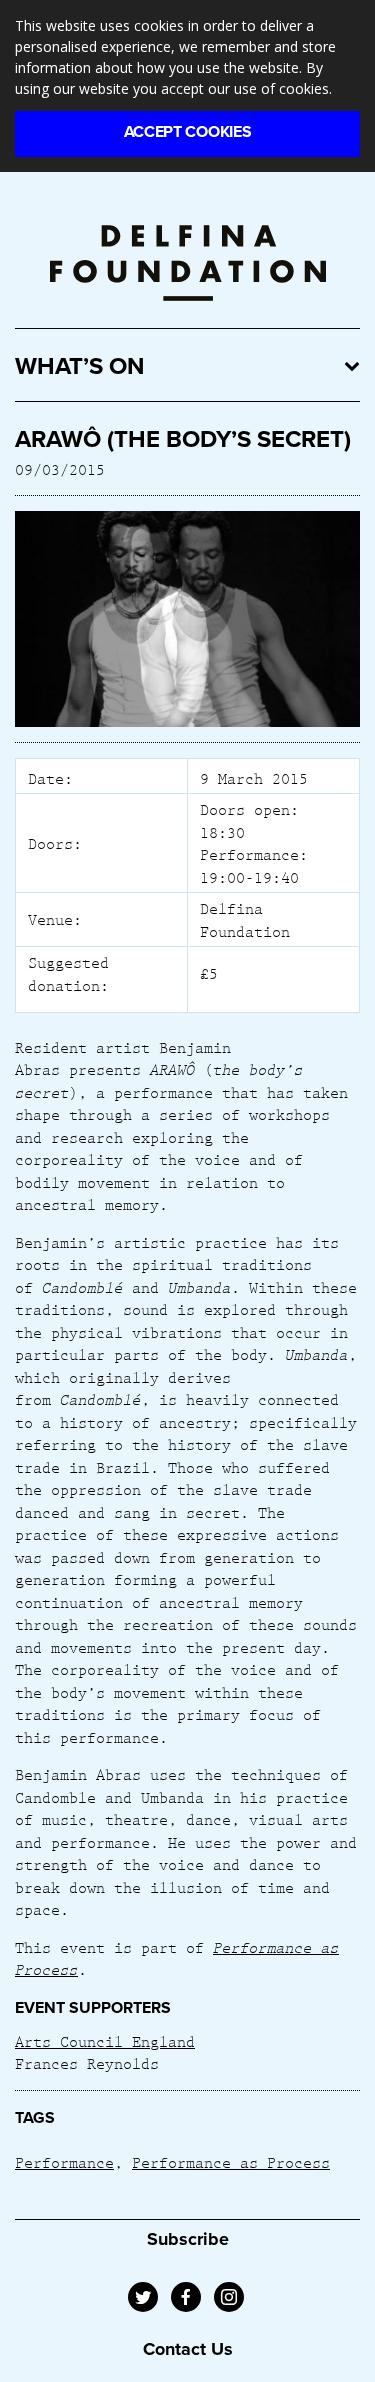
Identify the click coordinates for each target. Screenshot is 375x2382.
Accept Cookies (188, 132)
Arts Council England (105, 2041)
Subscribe (188, 2239)
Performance (64, 2162)
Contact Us (188, 2349)
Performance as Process (231, 2162)
